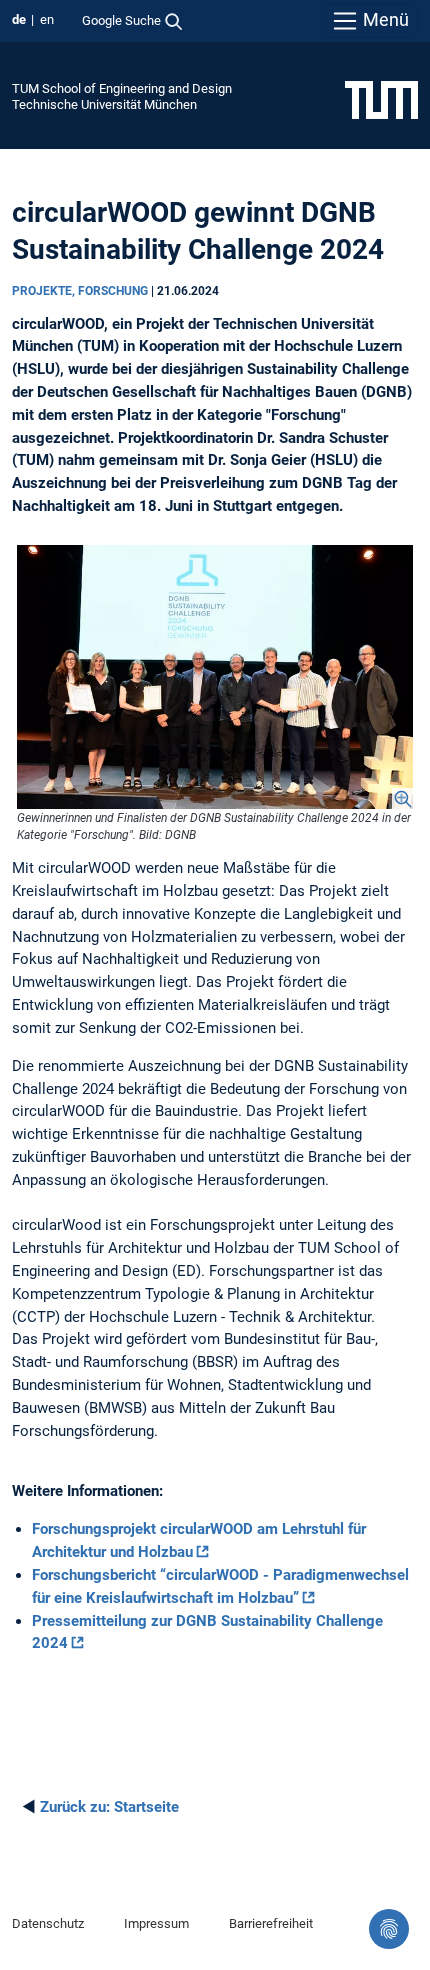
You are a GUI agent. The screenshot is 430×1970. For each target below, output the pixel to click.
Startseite (109, 1807)
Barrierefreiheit (271, 1923)
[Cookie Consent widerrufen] (389, 1929)
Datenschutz (48, 1923)
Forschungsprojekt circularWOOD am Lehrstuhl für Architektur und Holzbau (199, 1540)
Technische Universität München (104, 104)
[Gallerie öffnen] (215, 677)
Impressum (156, 1923)
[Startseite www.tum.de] (381, 99)
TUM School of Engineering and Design (122, 88)
